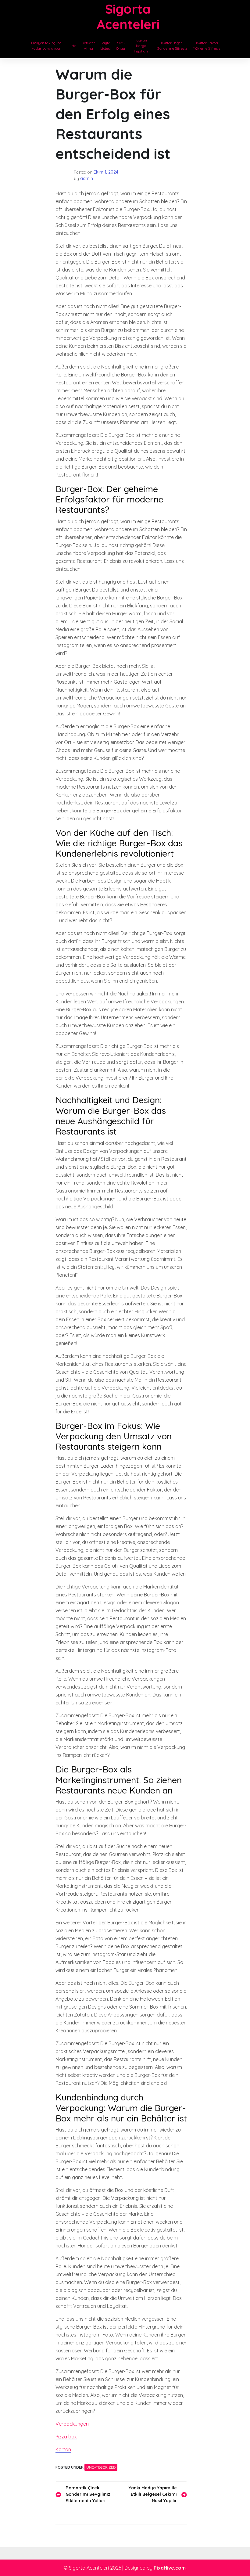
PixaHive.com (170, 2568)
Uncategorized (101, 2467)
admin (87, 178)
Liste (72, 46)
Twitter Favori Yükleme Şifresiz (207, 46)
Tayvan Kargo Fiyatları (141, 46)
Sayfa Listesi (105, 46)
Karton (63, 2449)
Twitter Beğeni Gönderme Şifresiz (172, 46)
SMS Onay (121, 46)
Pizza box (66, 2437)
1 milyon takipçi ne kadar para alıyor (46, 46)
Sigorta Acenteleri (128, 17)
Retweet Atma (88, 46)
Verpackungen (72, 2424)
